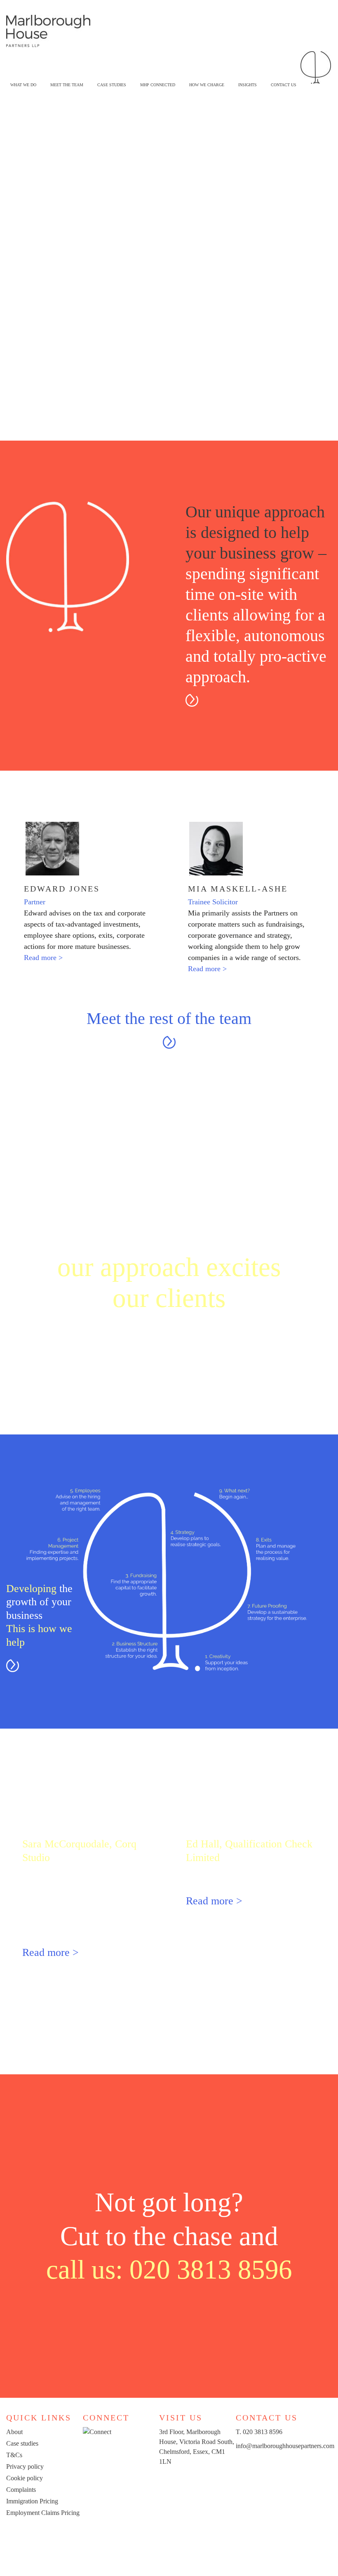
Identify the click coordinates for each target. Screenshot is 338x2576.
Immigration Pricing (32, 2501)
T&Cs (14, 2455)
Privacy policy (25, 2466)
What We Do (23, 85)
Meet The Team (67, 85)
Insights (248, 85)
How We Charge (207, 85)
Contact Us (284, 85)
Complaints (21, 2490)
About (14, 2432)
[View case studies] (169, 1381)
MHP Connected (158, 85)
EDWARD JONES (62, 889)
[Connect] (97, 2432)
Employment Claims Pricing (43, 2513)
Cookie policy (25, 2478)
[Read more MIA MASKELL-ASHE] (250, 849)
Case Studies (112, 85)
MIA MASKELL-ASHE (238, 889)
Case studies (22, 2443)
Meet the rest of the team (169, 1018)
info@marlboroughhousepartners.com (285, 2446)
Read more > (43, 958)
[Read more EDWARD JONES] (86, 849)
